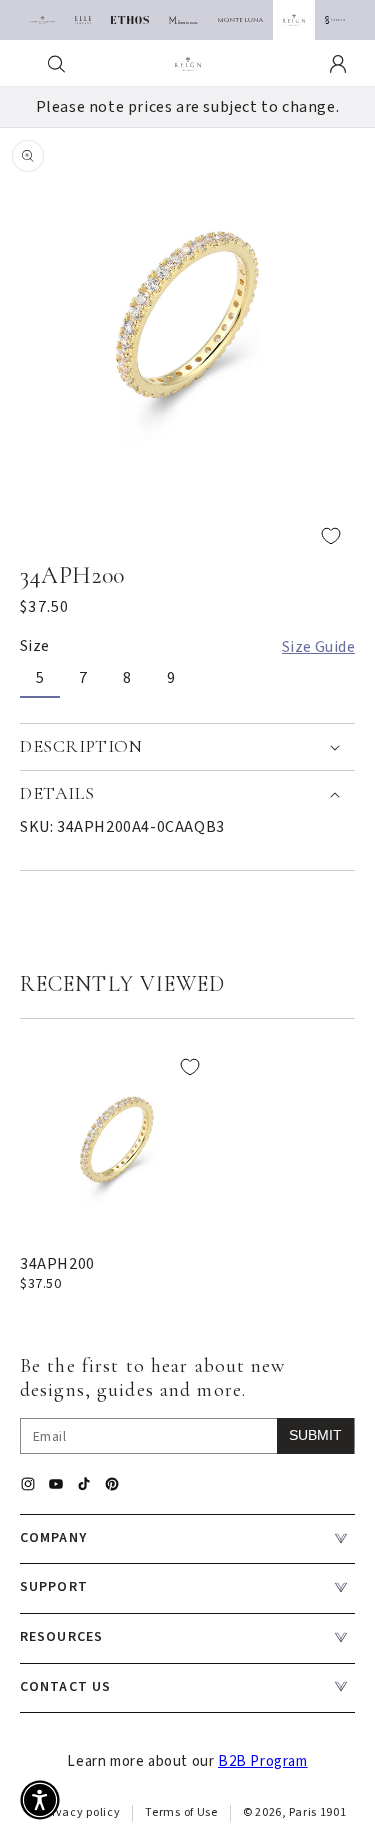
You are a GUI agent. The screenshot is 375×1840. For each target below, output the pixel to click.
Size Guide (318, 647)
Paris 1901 (317, 1812)
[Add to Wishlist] (187, 535)
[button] (56, 64)
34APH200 (57, 1264)
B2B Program (263, 1761)
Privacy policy (81, 1812)
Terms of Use (181, 1812)
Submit (315, 1435)
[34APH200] (117, 1140)
